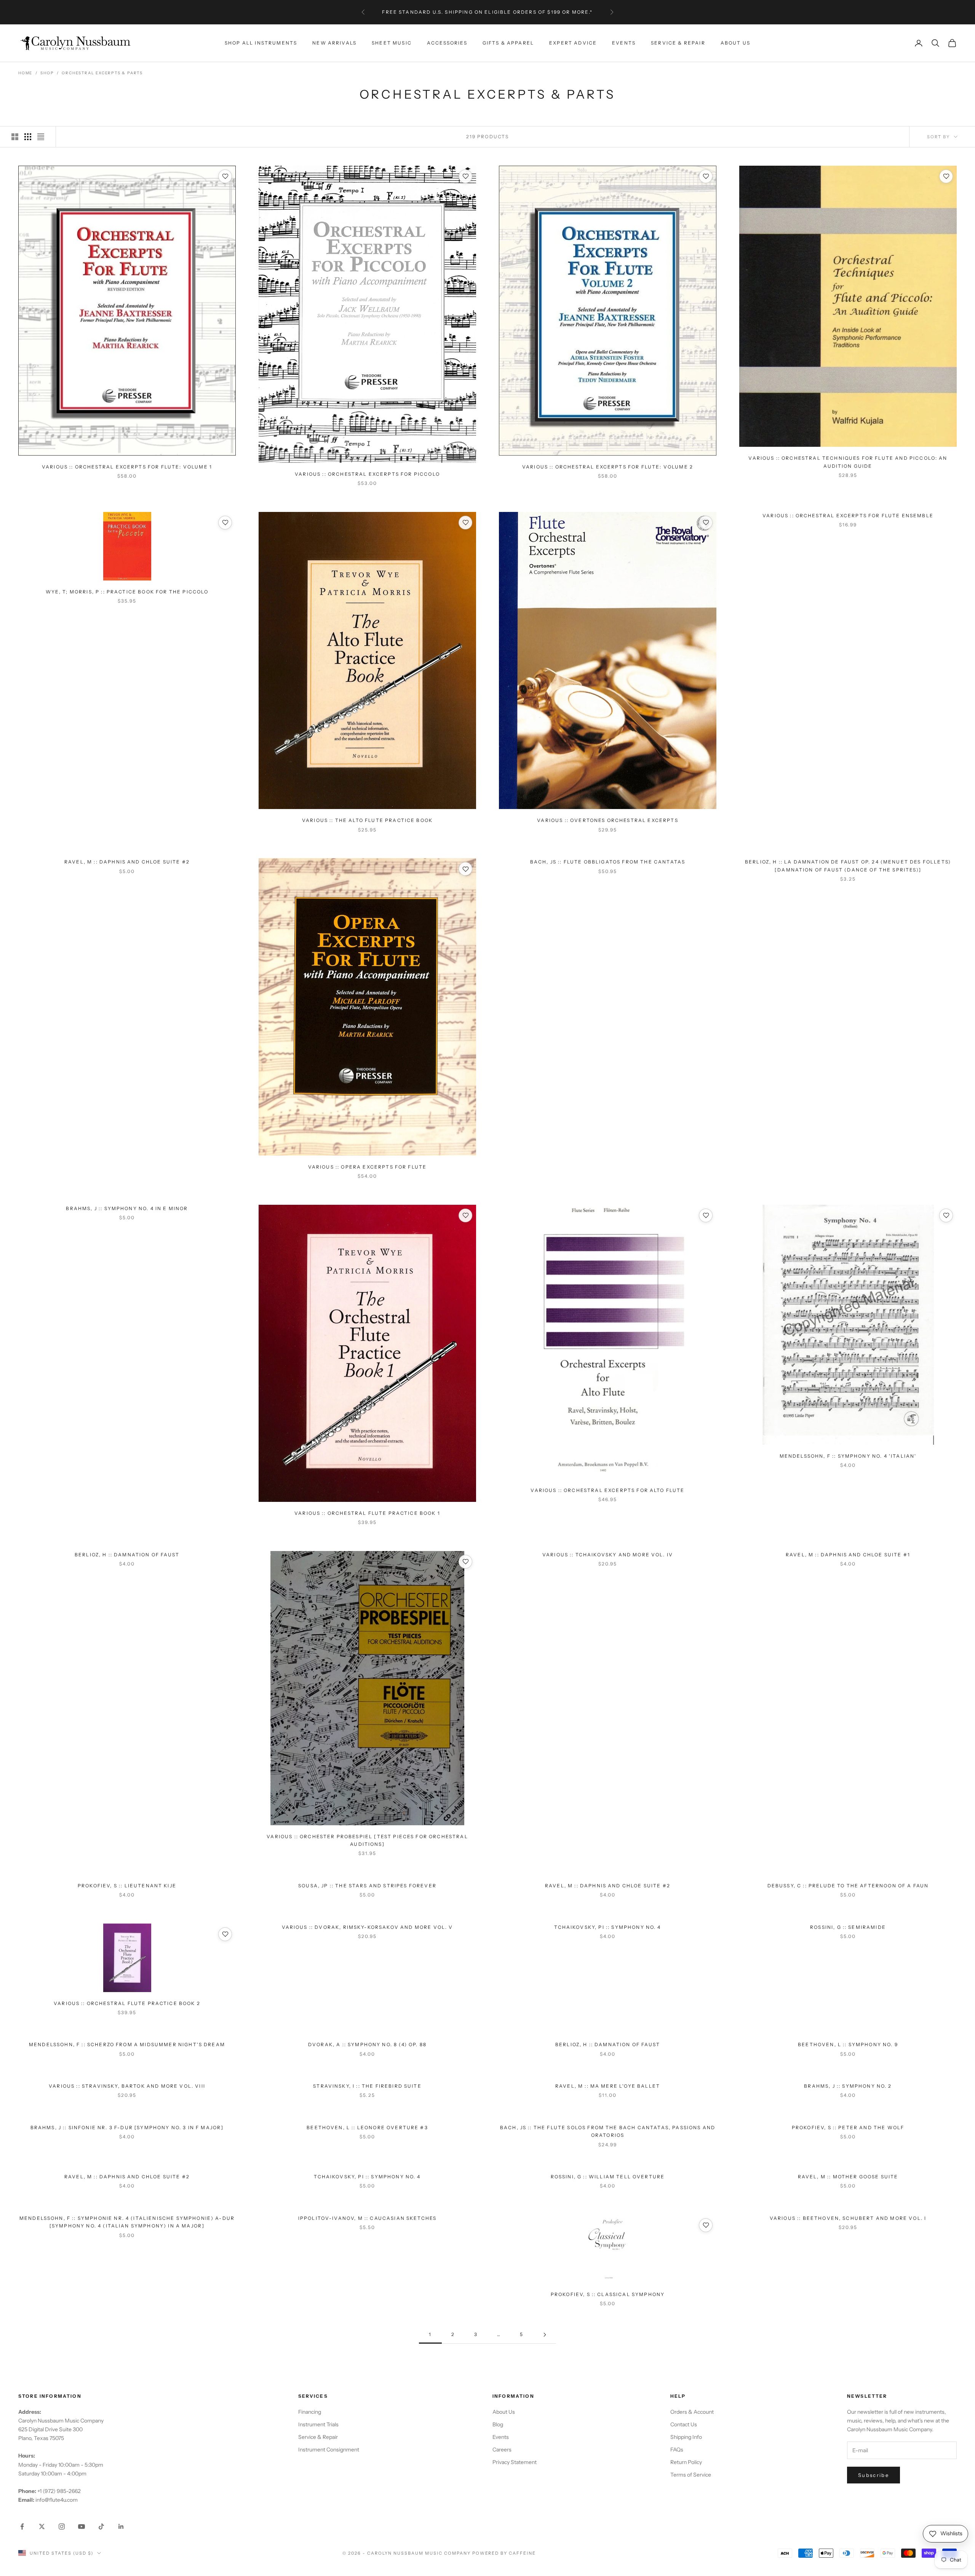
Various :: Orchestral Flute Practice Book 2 (127, 2003)
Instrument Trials (318, 2424)
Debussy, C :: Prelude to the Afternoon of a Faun (848, 1886)
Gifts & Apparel (508, 43)
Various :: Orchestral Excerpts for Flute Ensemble (848, 516)
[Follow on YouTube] (82, 2526)
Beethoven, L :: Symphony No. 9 (848, 2044)
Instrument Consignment (329, 2450)
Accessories (447, 43)
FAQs (677, 2450)
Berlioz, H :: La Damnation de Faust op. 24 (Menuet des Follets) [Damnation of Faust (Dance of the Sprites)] (848, 866)
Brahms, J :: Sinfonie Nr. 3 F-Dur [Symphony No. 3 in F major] (127, 2127)
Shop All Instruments (261, 43)
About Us (735, 43)
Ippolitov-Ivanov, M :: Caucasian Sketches (368, 2218)
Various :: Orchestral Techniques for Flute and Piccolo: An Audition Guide (848, 462)
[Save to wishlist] (225, 176)
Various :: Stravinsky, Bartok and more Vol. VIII (127, 2086)
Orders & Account (692, 2412)
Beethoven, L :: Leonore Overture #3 (367, 2127)
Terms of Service (691, 2475)
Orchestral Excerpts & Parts (102, 73)
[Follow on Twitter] (42, 2526)
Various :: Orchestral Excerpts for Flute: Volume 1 (127, 467)
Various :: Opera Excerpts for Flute (368, 1167)
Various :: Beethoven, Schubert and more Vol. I (848, 2218)
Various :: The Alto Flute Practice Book (367, 820)
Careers (502, 2450)
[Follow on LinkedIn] (121, 2526)
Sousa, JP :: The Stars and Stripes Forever (367, 1886)
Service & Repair (678, 43)
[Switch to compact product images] (41, 137)
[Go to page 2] (545, 2335)
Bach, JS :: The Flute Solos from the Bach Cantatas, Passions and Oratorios (608, 2131)
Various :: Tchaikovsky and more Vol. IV (608, 1555)
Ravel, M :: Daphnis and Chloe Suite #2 (127, 862)
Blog (498, 2424)
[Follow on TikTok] (101, 2526)
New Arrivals (334, 43)
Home (25, 73)
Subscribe (874, 2475)
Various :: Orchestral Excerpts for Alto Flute (607, 1490)
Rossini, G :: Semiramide (848, 1927)
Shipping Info (686, 2437)
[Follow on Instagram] (62, 2526)
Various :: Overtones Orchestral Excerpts (607, 820)
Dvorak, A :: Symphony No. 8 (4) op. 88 (367, 2044)
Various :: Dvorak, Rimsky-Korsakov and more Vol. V (368, 1927)
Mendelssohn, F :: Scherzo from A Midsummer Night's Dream (127, 2044)
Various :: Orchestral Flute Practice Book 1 (367, 1513)
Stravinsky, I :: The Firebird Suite (367, 2086)
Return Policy (686, 2462)
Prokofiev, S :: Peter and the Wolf (848, 2127)
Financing (310, 2412)
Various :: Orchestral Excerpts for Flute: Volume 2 (608, 467)
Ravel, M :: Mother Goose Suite (848, 2177)
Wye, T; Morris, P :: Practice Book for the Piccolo (127, 592)
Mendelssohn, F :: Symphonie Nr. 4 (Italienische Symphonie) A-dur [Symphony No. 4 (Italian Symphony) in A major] (127, 2222)
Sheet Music (392, 43)
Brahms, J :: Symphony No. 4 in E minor (127, 1208)
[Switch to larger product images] (15, 137)
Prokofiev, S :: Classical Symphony (608, 2294)
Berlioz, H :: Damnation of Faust (127, 1555)
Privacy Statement (515, 2462)
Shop (47, 73)
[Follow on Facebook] (22, 2526)
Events (624, 43)
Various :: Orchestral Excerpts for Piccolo (367, 474)
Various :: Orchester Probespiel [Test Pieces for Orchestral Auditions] (367, 1840)
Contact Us (684, 2424)
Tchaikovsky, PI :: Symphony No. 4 (607, 1927)
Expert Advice (573, 43)
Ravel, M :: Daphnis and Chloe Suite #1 (848, 1555)
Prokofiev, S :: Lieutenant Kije (127, 1886)
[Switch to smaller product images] (28, 137)
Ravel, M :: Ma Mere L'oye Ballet (608, 2086)
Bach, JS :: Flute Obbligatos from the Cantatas (608, 862)
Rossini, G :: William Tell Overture (608, 2177)
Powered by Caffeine (504, 2553)
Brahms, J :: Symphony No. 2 (848, 2086)
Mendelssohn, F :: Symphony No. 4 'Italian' (848, 1456)
